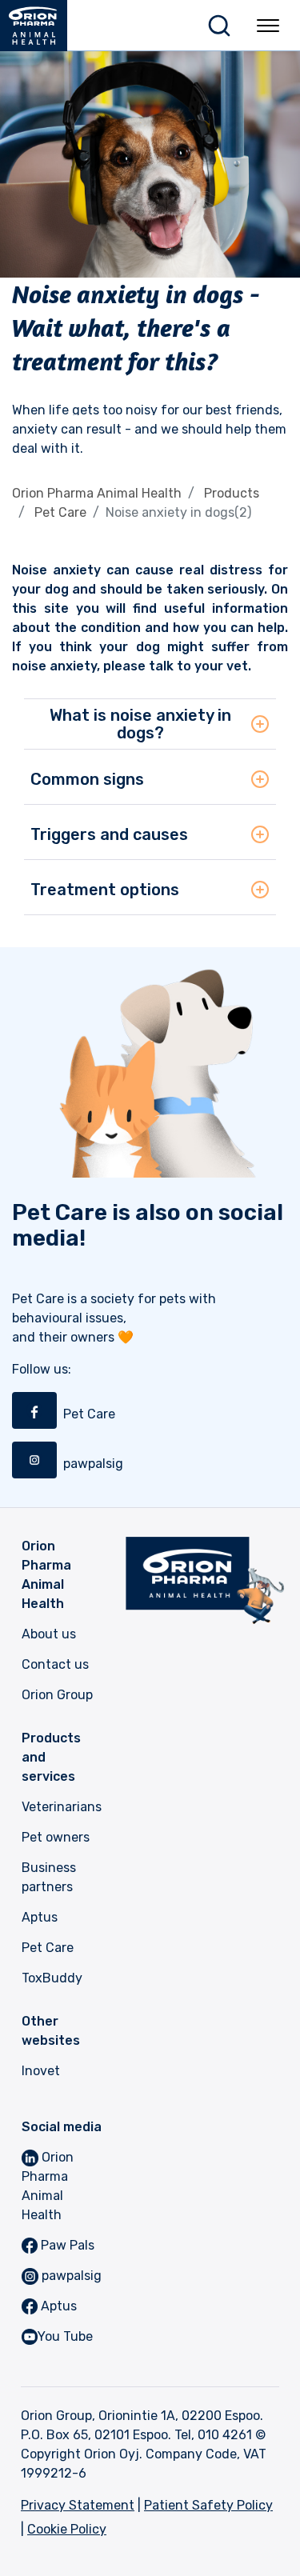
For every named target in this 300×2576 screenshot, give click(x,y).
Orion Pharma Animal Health (97, 493)
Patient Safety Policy (208, 2505)
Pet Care (60, 512)
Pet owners (56, 1837)
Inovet (41, 2071)
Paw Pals (66, 2245)
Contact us (55, 1664)
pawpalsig (70, 2276)
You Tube (65, 2336)
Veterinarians (62, 1807)
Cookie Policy (67, 2529)
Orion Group (57, 1695)
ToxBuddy (52, 1978)
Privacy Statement (78, 2505)
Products (232, 493)
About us (49, 1634)
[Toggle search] (219, 26)
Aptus (40, 1917)
